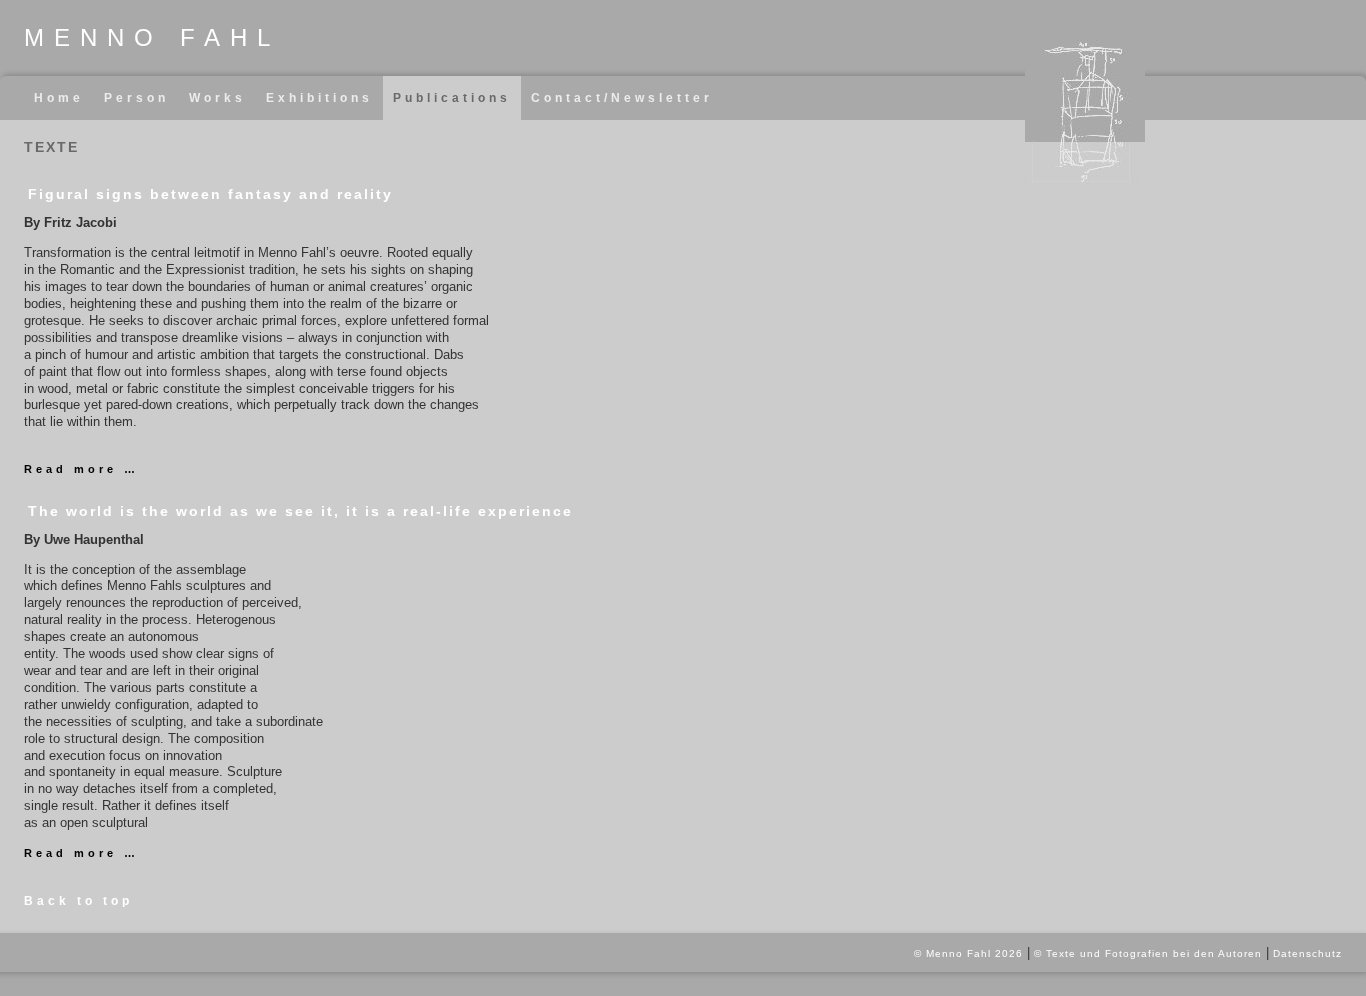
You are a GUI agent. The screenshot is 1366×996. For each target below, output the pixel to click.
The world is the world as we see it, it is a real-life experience (300, 511)
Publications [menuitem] (452, 98)
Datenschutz (1307, 953)
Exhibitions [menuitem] (319, 98)
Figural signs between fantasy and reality (210, 194)
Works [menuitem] (217, 98)
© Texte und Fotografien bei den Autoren (1148, 953)
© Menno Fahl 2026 (968, 953)
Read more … (81, 469)
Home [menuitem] (59, 98)
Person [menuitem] (136, 98)
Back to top (78, 901)
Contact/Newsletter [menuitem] (622, 98)
